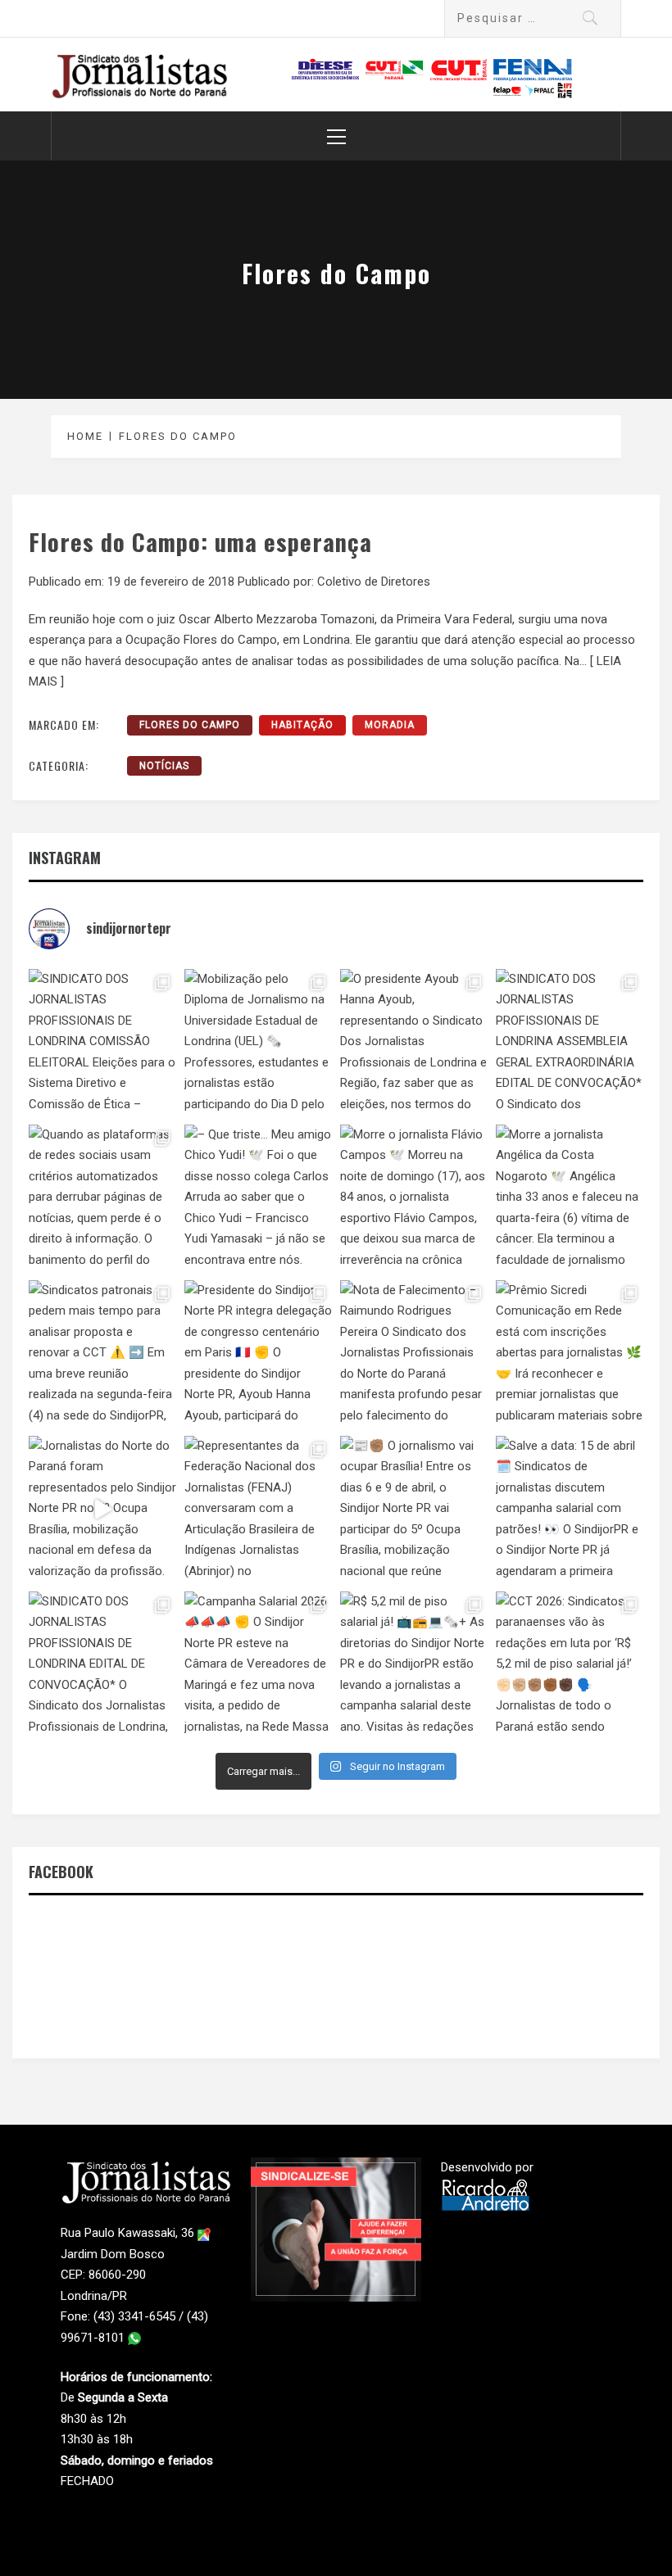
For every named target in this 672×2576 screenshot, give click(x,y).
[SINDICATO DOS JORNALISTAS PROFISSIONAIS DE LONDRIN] (102, 1043)
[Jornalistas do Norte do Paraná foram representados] (102, 1510)
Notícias (164, 766)
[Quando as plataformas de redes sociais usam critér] (102, 1198)
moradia (390, 725)
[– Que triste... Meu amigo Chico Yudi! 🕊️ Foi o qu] (258, 1198)
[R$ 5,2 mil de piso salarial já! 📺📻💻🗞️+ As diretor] (414, 1665)
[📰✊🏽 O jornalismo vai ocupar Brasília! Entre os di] (414, 1510)
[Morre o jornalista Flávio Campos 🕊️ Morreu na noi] (414, 1198)
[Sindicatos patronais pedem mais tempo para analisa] (102, 1354)
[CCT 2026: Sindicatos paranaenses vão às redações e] (570, 1665)
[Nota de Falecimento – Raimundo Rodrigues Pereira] (414, 1354)
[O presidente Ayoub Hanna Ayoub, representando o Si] (414, 1043)
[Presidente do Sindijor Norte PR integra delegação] (258, 1354)
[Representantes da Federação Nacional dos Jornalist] (258, 1510)
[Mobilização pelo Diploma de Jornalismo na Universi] (258, 1043)
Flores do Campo (190, 725)
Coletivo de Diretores (374, 582)
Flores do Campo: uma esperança (200, 541)
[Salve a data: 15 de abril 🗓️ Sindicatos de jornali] (570, 1510)
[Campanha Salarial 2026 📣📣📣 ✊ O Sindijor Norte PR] (258, 1665)
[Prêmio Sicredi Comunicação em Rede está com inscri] (570, 1354)
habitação (302, 725)
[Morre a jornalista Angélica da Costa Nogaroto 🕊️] (570, 1198)
